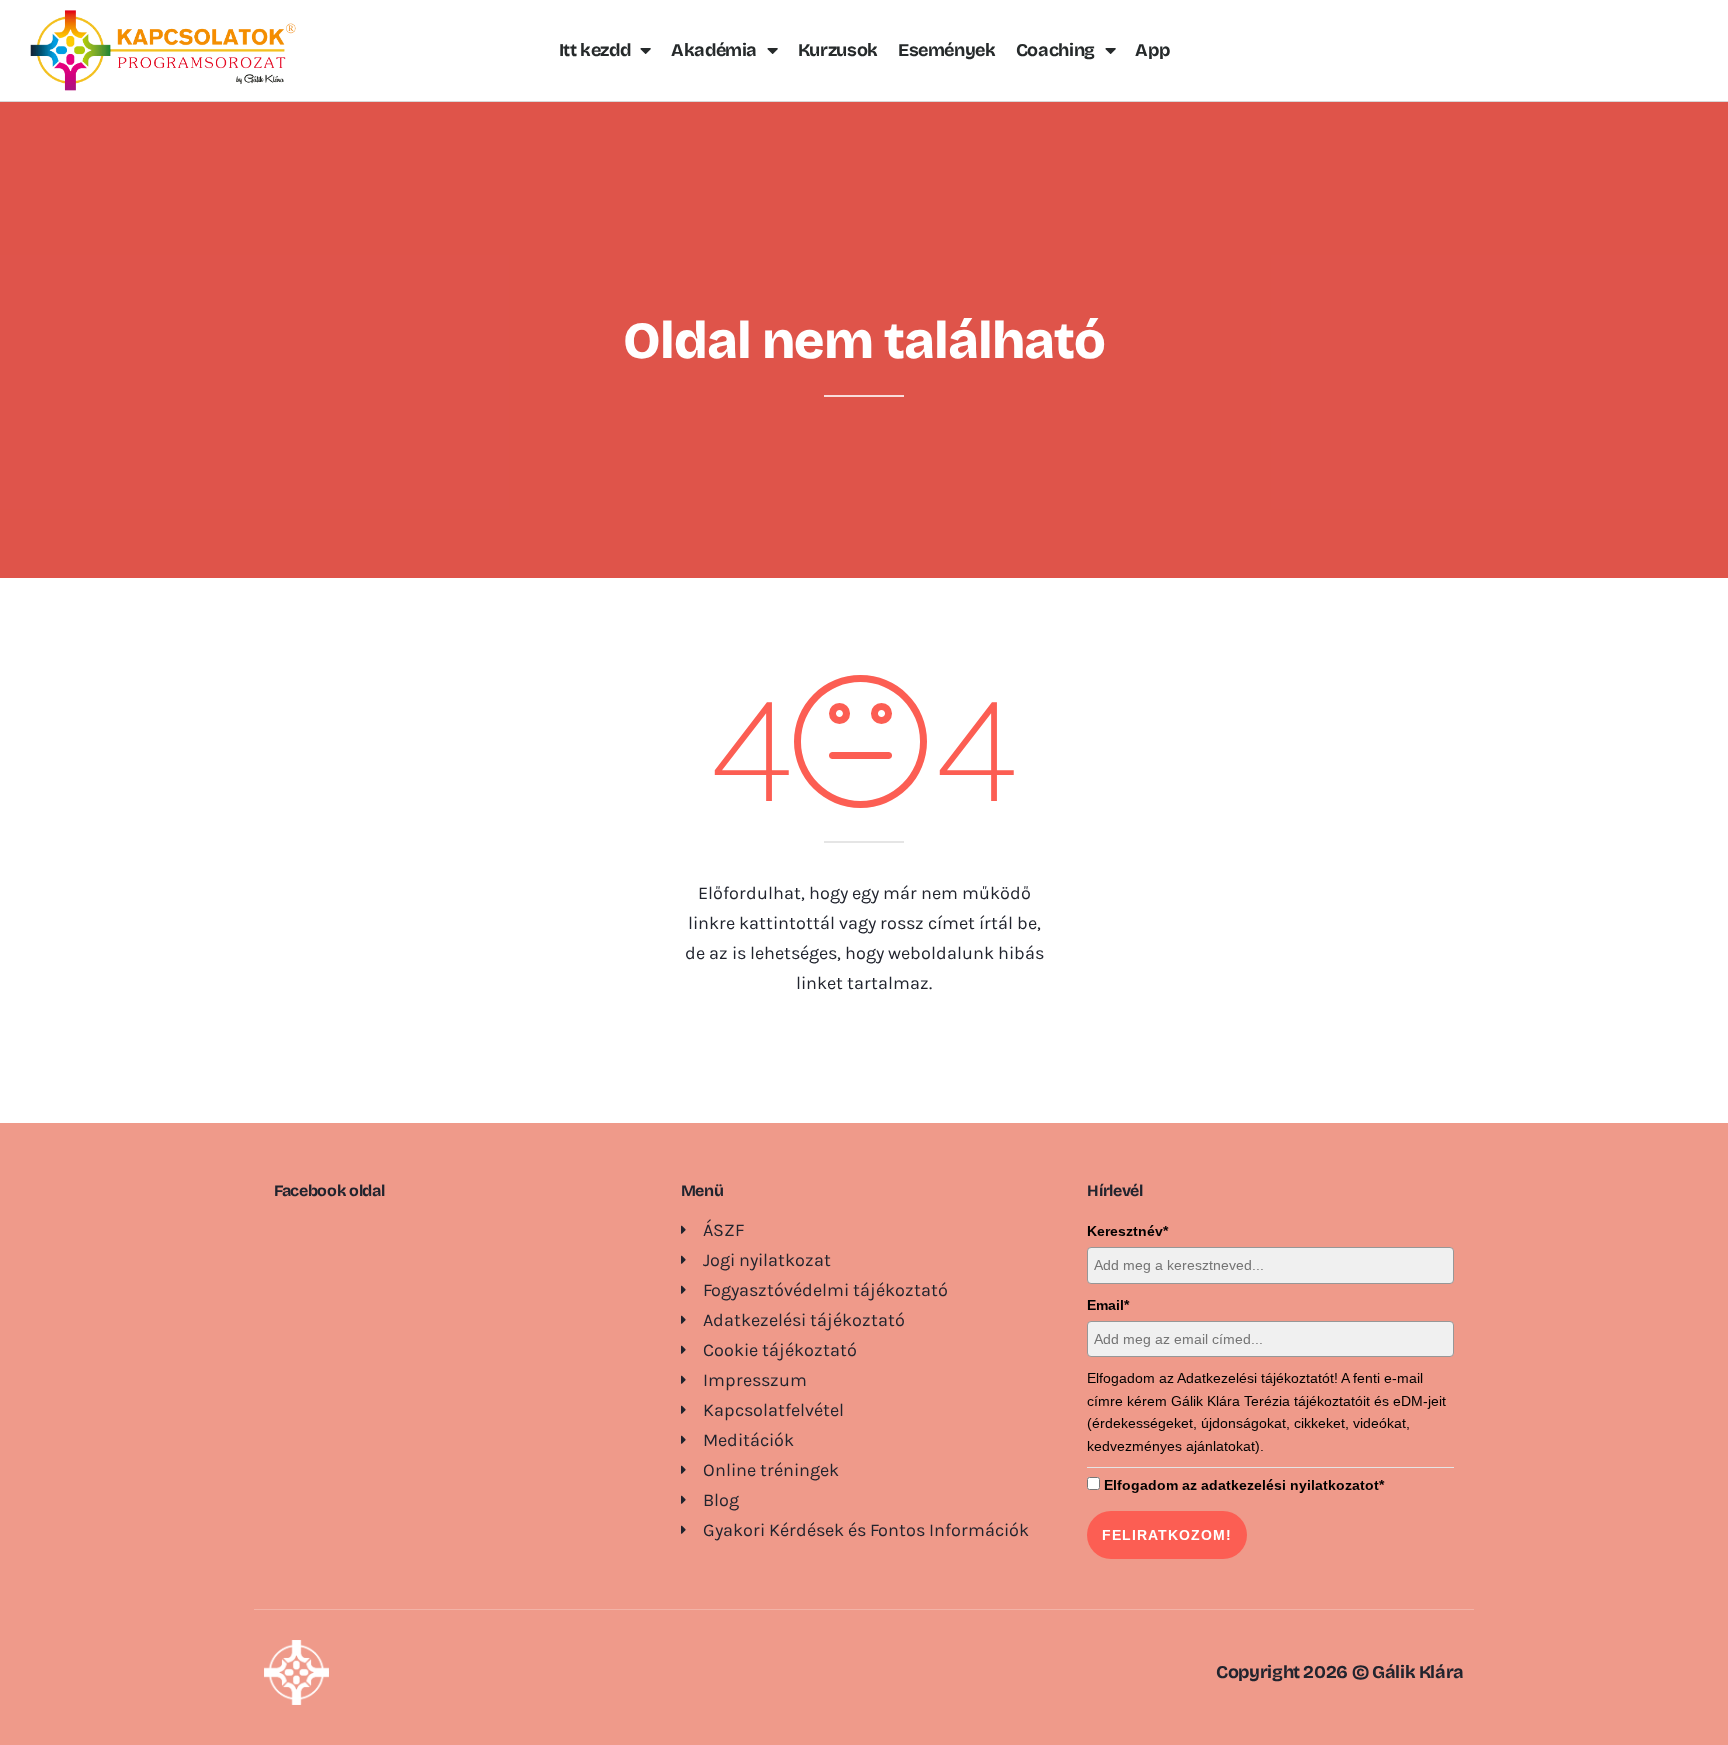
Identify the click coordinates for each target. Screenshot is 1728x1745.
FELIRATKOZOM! (1167, 1535)
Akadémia (714, 50)
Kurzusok (838, 50)
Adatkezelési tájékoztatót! (1257, 1378)
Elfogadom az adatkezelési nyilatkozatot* (1244, 1485)
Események (947, 50)
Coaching (1055, 50)
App (1152, 50)
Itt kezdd (595, 50)
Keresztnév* (1127, 1231)
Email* (1108, 1305)
